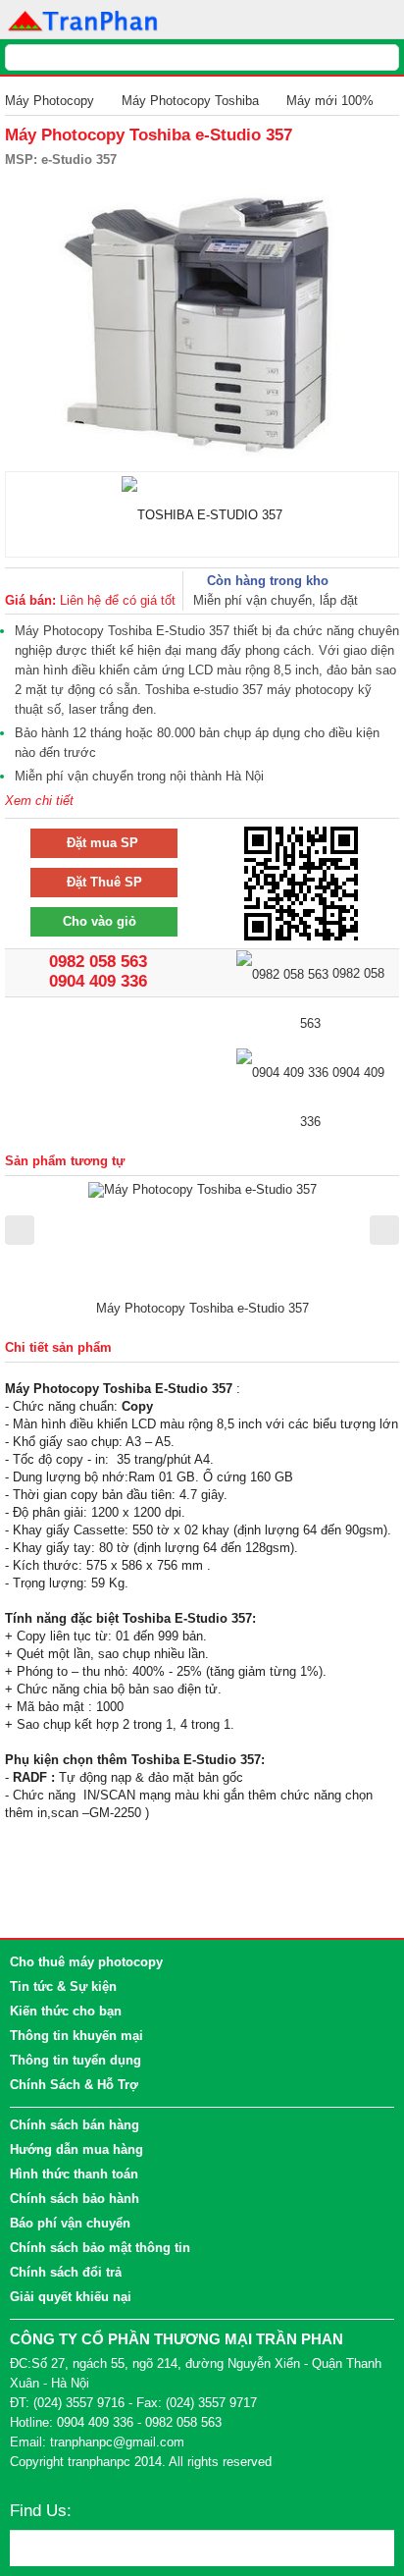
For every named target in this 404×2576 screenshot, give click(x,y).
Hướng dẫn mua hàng (76, 2149)
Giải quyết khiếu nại (71, 2297)
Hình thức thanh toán (74, 2174)
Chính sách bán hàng (75, 2125)
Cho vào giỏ (96, 921)
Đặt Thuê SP (99, 882)
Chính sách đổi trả (66, 2272)
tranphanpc (99, 2462)
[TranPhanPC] (84, 19)
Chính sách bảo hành (75, 2199)
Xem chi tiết (39, 801)
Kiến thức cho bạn (66, 2011)
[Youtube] (124, 2512)
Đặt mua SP (97, 843)
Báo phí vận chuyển (70, 2223)
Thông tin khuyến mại (76, 2036)
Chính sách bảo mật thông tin (100, 2248)
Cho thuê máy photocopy (86, 1962)
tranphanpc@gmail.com (117, 2442)
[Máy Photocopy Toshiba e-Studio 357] (202, 1188)
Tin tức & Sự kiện (63, 1986)
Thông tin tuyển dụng (76, 2060)
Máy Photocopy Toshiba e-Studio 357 (202, 1308)
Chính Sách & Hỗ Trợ (74, 2085)
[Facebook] (91, 2512)
